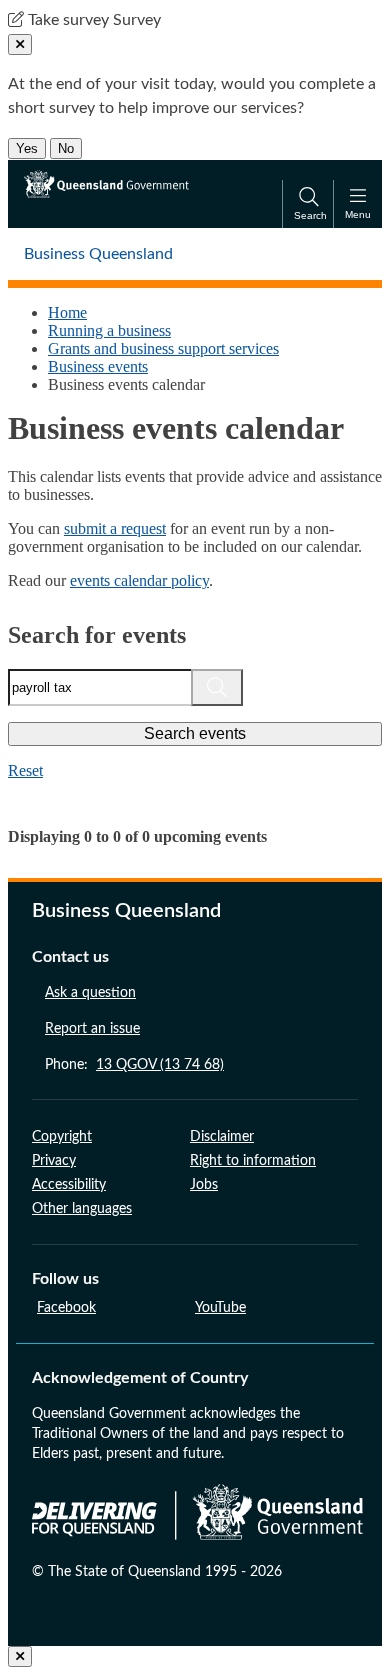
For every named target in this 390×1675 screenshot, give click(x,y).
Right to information (253, 1161)
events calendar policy (139, 580)
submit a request (115, 528)
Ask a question (90, 993)
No (66, 148)
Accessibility (69, 1185)
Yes (27, 148)
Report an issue (92, 1029)
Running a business (109, 330)
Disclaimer (222, 1137)
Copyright (62, 1137)
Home (67, 312)
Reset (25, 770)
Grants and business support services (163, 348)
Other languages (82, 1209)
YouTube (220, 1308)
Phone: (134, 1065)
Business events (98, 366)
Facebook (66, 1308)
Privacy (54, 1161)
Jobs (204, 1185)
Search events (195, 733)
